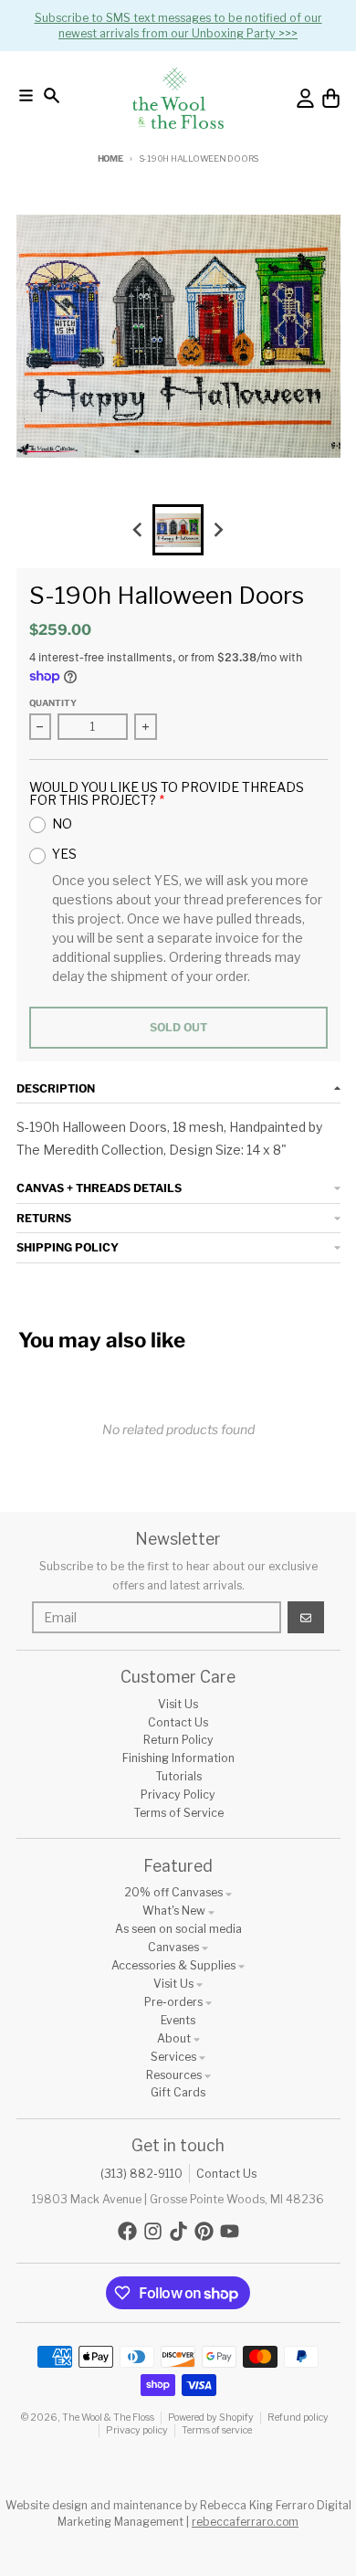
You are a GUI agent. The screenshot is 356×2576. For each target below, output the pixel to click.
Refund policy (298, 2418)
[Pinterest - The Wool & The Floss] (204, 2231)
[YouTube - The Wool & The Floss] (230, 2231)
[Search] (52, 95)
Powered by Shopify (211, 2418)
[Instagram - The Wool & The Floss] (153, 2231)
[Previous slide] (138, 530)
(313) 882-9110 (141, 2174)
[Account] (305, 98)
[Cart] (331, 98)
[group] (178, 530)
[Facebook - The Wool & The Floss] (127, 2231)
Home (110, 158)
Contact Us (226, 2174)
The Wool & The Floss (108, 2418)
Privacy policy (137, 2430)
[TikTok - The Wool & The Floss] (178, 2231)
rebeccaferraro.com (245, 2522)
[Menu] (26, 95)
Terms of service (217, 2430)
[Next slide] (219, 530)
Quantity (53, 703)
